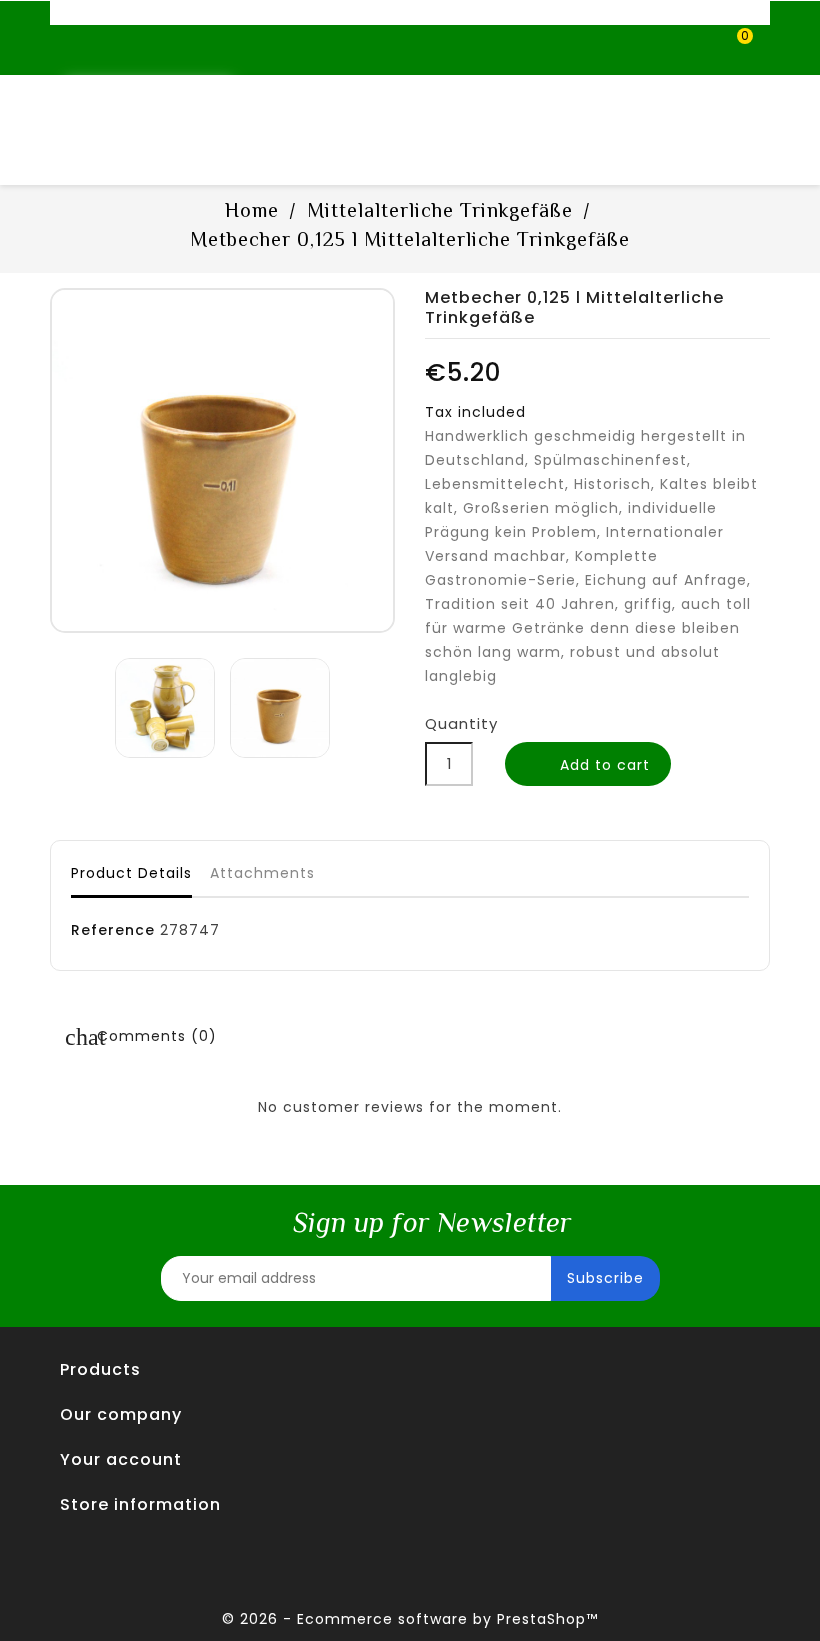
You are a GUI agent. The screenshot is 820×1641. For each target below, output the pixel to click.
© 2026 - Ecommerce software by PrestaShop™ (410, 1619)
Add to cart (590, 766)
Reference (113, 930)
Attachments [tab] (262, 873)
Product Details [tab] (131, 873)
